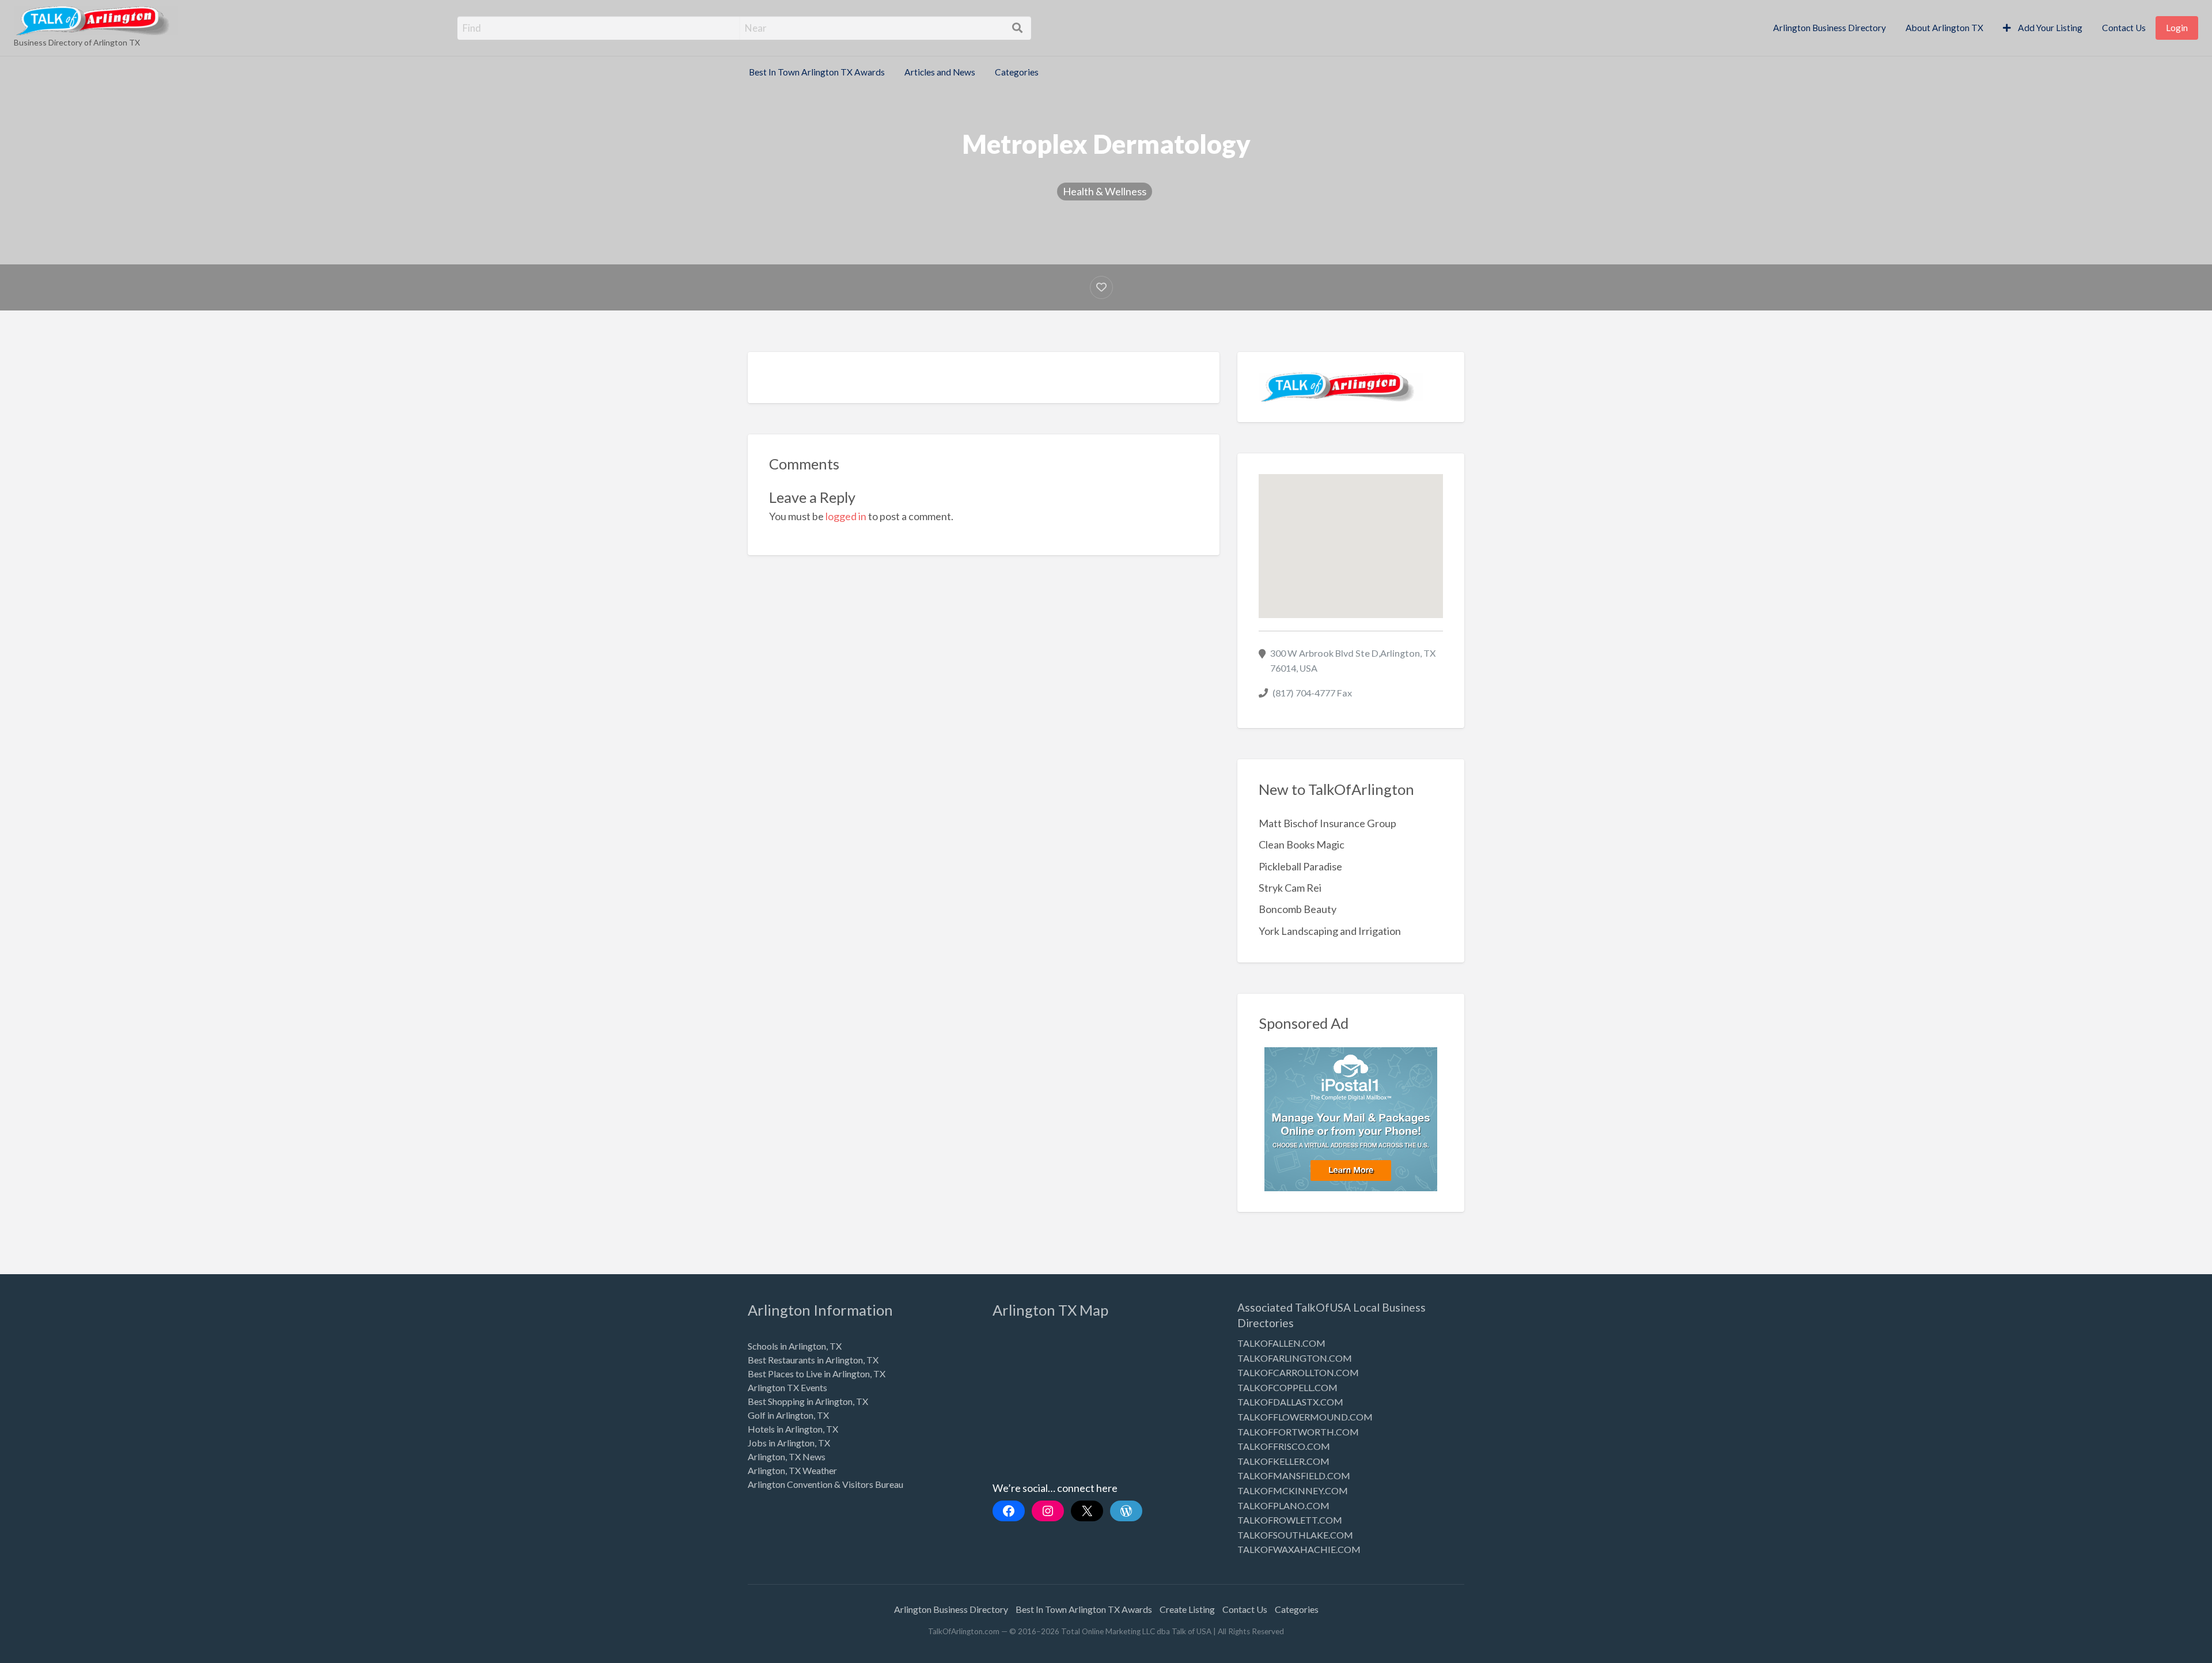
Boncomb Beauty (1298, 909)
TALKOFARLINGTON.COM (1295, 1358)
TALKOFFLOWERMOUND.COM (1305, 1417)
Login (2177, 28)
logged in (846, 516)
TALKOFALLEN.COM (1281, 1343)
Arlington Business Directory (1830, 28)
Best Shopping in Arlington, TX (808, 1401)
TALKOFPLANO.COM (1283, 1505)
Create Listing (1187, 1609)
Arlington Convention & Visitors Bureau (825, 1484)
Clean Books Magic (1302, 844)
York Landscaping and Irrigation (1330, 931)
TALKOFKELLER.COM (1283, 1461)
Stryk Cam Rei (1290, 888)
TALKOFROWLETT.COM (1290, 1520)
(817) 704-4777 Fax (1312, 693)
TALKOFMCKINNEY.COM (1293, 1490)
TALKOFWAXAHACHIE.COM (1299, 1549)
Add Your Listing (2049, 28)
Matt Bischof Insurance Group (1327, 823)
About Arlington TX (1944, 28)
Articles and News (940, 72)
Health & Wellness (1105, 191)
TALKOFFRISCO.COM (1284, 1446)
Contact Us (2124, 28)
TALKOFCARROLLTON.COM (1298, 1372)
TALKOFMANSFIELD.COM (1294, 1476)
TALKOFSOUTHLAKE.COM (1295, 1535)
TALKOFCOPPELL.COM (1287, 1387)
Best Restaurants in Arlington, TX (813, 1360)
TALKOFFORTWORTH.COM (1298, 1432)
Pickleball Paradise (1300, 866)
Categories (1017, 72)
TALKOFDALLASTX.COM (1290, 1402)
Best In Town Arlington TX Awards (817, 72)
